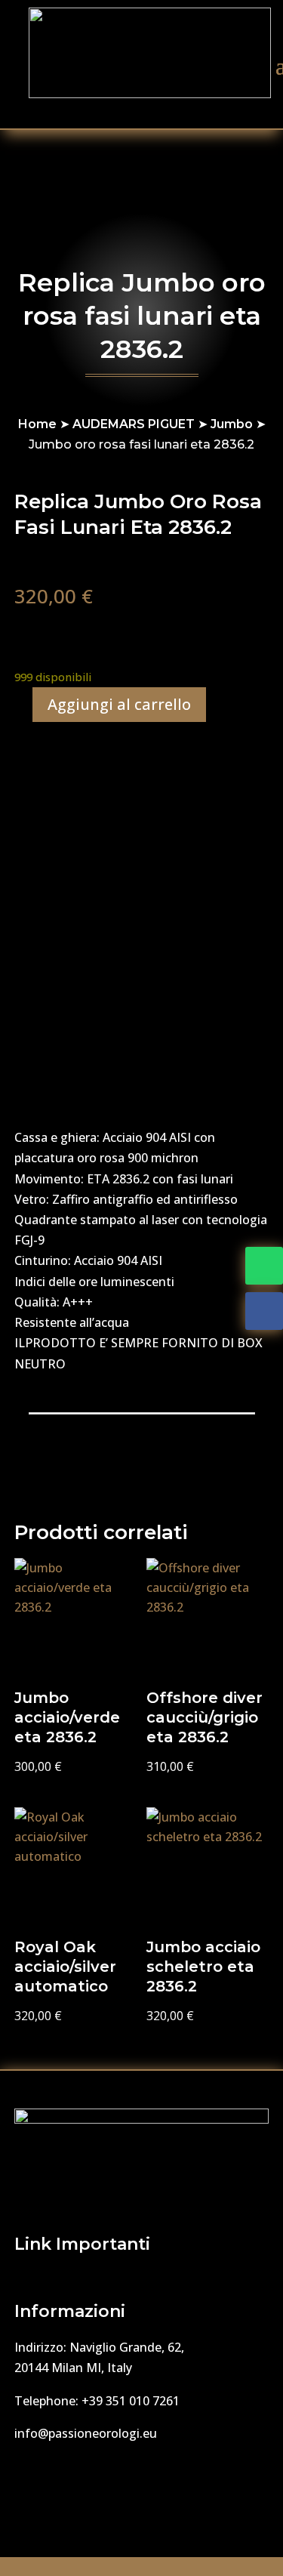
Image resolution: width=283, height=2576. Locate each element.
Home (37, 424)
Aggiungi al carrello (119, 704)
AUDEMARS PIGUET (134, 424)
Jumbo (232, 424)
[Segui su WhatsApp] (264, 1266)
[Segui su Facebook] (264, 1311)
